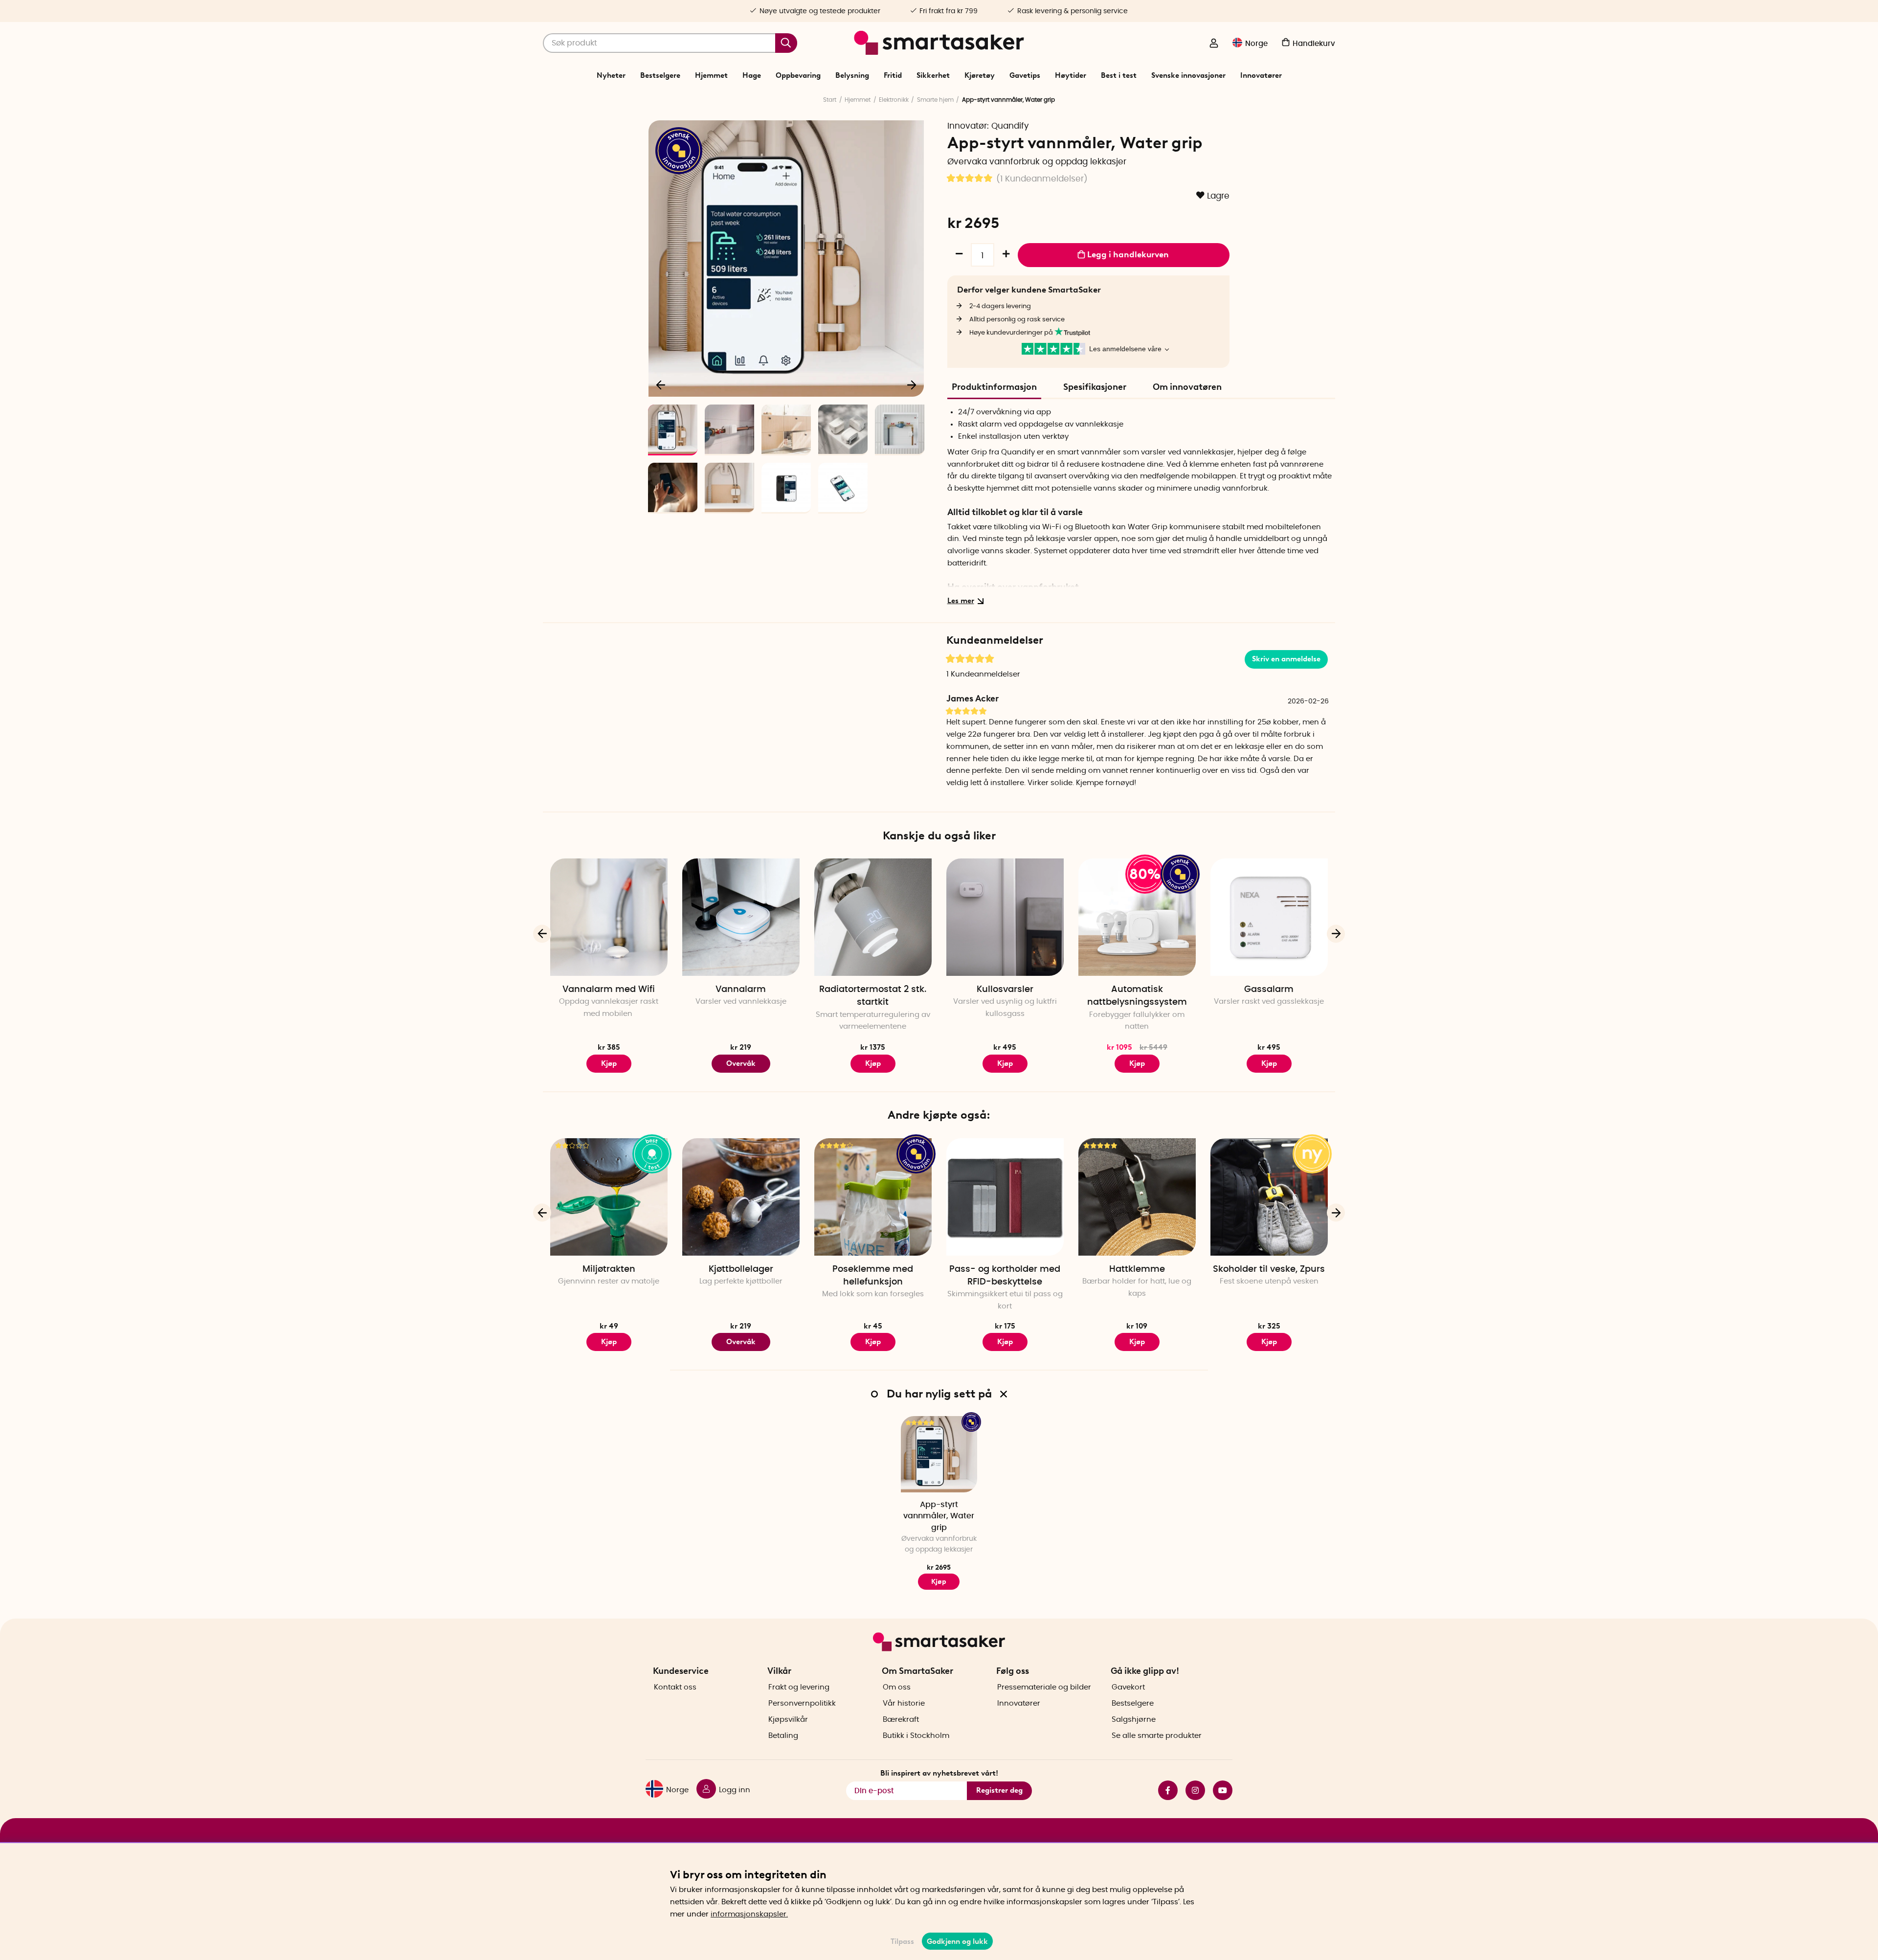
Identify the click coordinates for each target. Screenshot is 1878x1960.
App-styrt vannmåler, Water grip (939, 1516)
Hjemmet (711, 75)
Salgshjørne (1134, 1720)
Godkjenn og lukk (957, 1941)
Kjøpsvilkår (788, 1720)
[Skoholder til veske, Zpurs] (1269, 1197)
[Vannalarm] (741, 917)
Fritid (893, 75)
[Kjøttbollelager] (741, 1197)
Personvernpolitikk (802, 1703)
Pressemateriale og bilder (1044, 1687)
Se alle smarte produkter (1157, 1736)
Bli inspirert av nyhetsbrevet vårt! (939, 1773)
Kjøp (1137, 1063)
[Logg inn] (1214, 44)
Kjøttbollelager (741, 1269)
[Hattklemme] (1137, 1197)
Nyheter (611, 75)
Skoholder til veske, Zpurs (1269, 1269)
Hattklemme (1137, 1269)
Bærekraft (901, 1720)
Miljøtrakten (609, 1269)
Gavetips (1025, 75)
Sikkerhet (933, 75)
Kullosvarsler (1005, 990)
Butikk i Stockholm (916, 1736)
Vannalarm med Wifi (609, 990)
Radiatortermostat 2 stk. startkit (873, 996)
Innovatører (1261, 75)
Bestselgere (660, 75)
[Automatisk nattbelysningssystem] (1137, 917)
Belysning (852, 75)
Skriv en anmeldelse (1286, 659)
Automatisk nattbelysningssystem (1137, 996)
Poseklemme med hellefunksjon (873, 1276)
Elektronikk (894, 100)
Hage (752, 75)
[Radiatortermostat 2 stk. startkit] (873, 917)
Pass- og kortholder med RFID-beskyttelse (1005, 1276)
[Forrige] (661, 384)
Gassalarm (1269, 990)
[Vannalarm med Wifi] (609, 917)
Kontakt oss (675, 1687)
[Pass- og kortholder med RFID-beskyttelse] (1005, 1197)
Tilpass (902, 1941)
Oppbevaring (798, 75)
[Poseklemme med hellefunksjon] (873, 1197)
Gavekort (1128, 1687)
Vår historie (904, 1703)
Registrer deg (999, 1790)
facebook (1164, 1790)
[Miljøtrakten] (609, 1197)
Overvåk (741, 1063)
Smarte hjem (935, 100)
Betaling (783, 1736)
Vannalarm (741, 990)
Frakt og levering (799, 1687)
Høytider (1071, 75)
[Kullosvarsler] (1005, 917)
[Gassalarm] (1269, 917)
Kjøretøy (980, 75)
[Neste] (912, 384)
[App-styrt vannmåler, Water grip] (939, 1454)
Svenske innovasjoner (1188, 75)
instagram (1191, 1790)
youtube (1219, 1790)
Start (830, 100)
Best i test (1119, 75)
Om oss (897, 1687)
